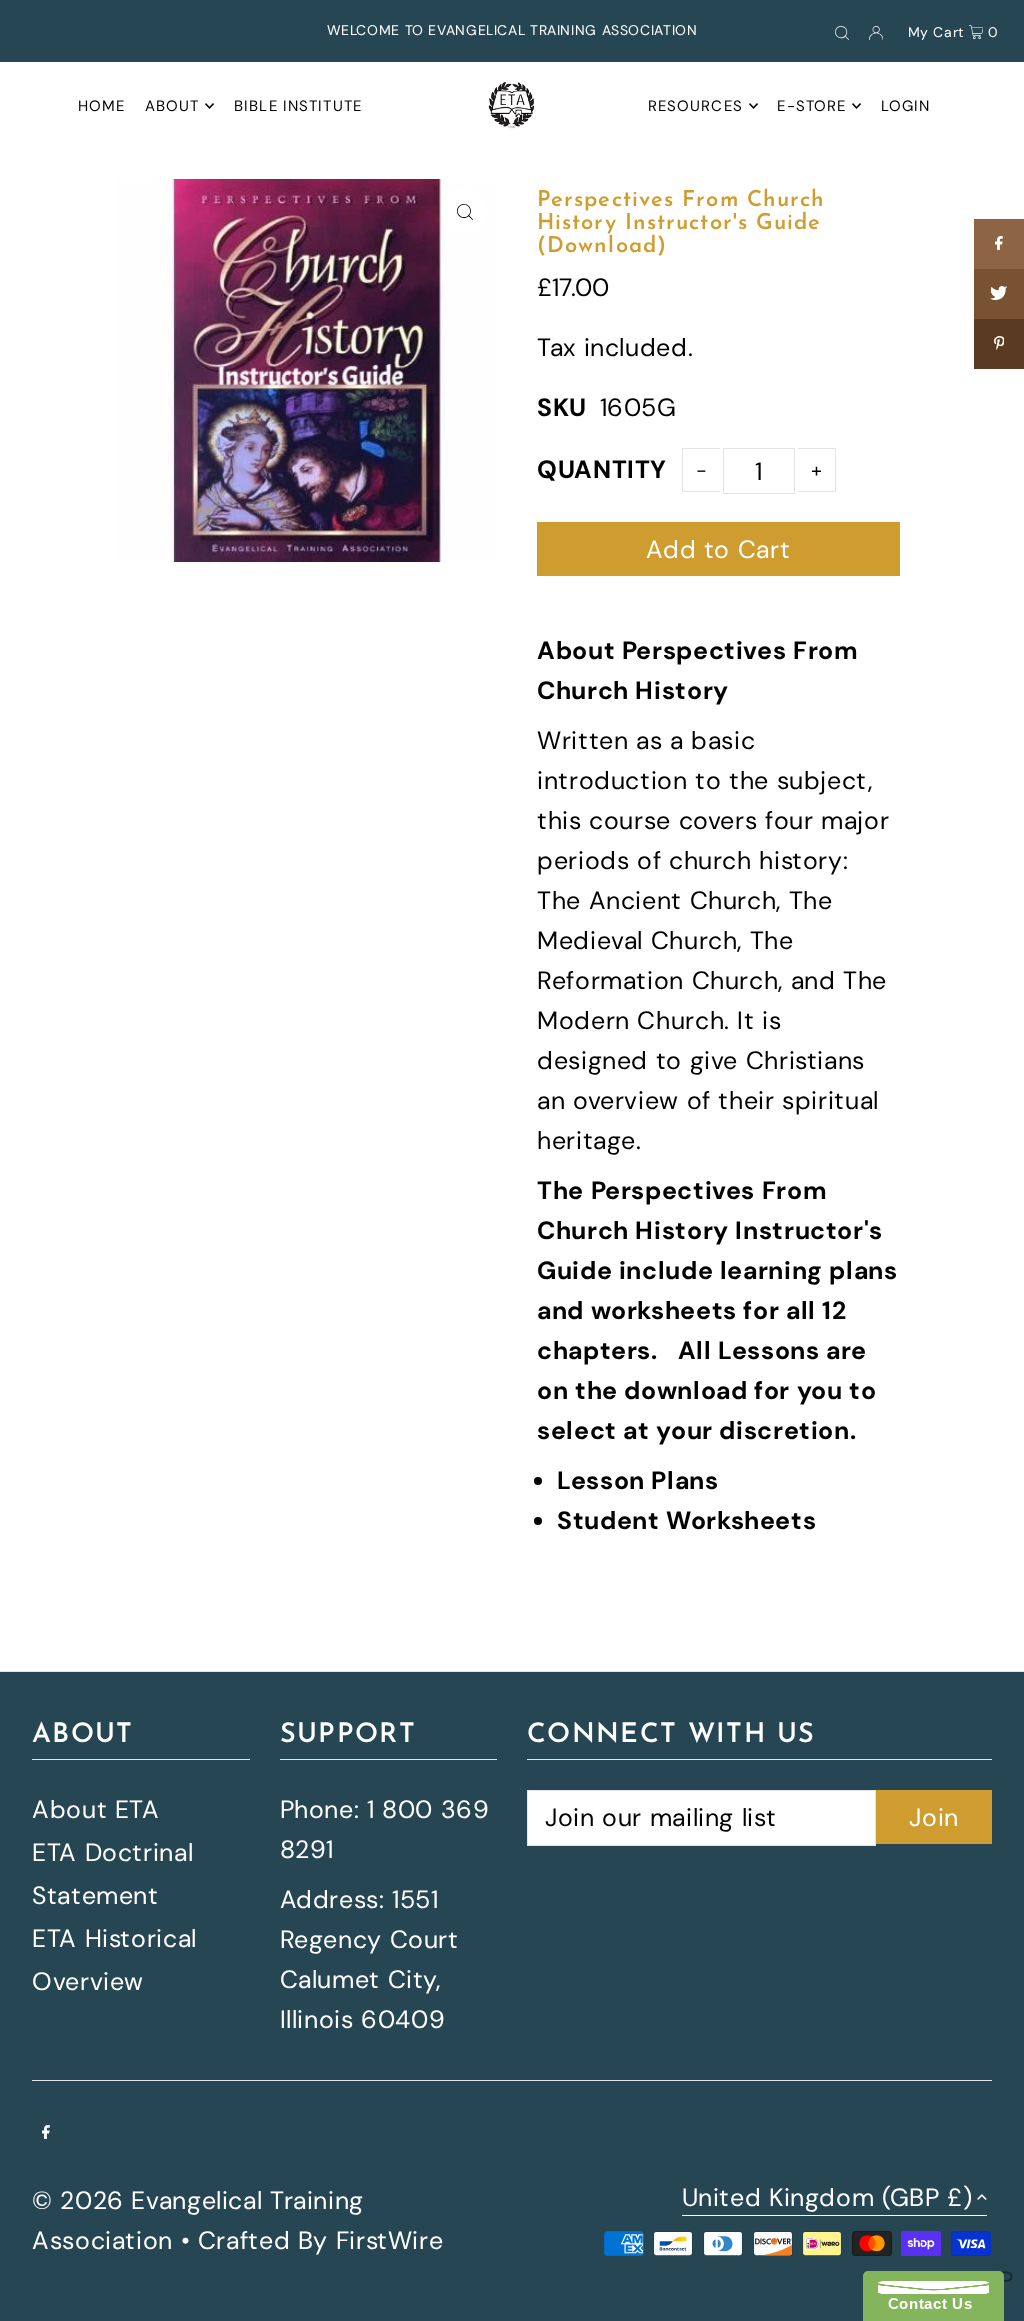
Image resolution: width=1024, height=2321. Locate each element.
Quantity (602, 469)
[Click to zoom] (464, 211)
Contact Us (925, 2303)
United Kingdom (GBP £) (827, 2199)
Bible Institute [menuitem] (298, 106)
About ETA (96, 1809)
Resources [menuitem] (695, 106)
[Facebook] (46, 2131)
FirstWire (390, 2240)
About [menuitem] (172, 106)
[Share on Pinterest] (999, 344)
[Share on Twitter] (999, 294)
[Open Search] (842, 31)
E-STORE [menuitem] (811, 106)
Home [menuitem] (102, 106)
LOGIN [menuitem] (906, 106)
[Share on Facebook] (999, 244)
